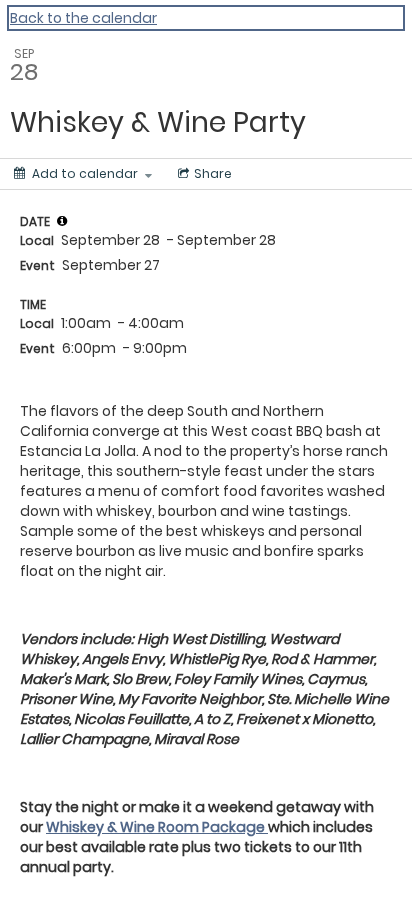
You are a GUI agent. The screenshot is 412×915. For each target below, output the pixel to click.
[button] (62, 221)
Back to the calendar (83, 18)
